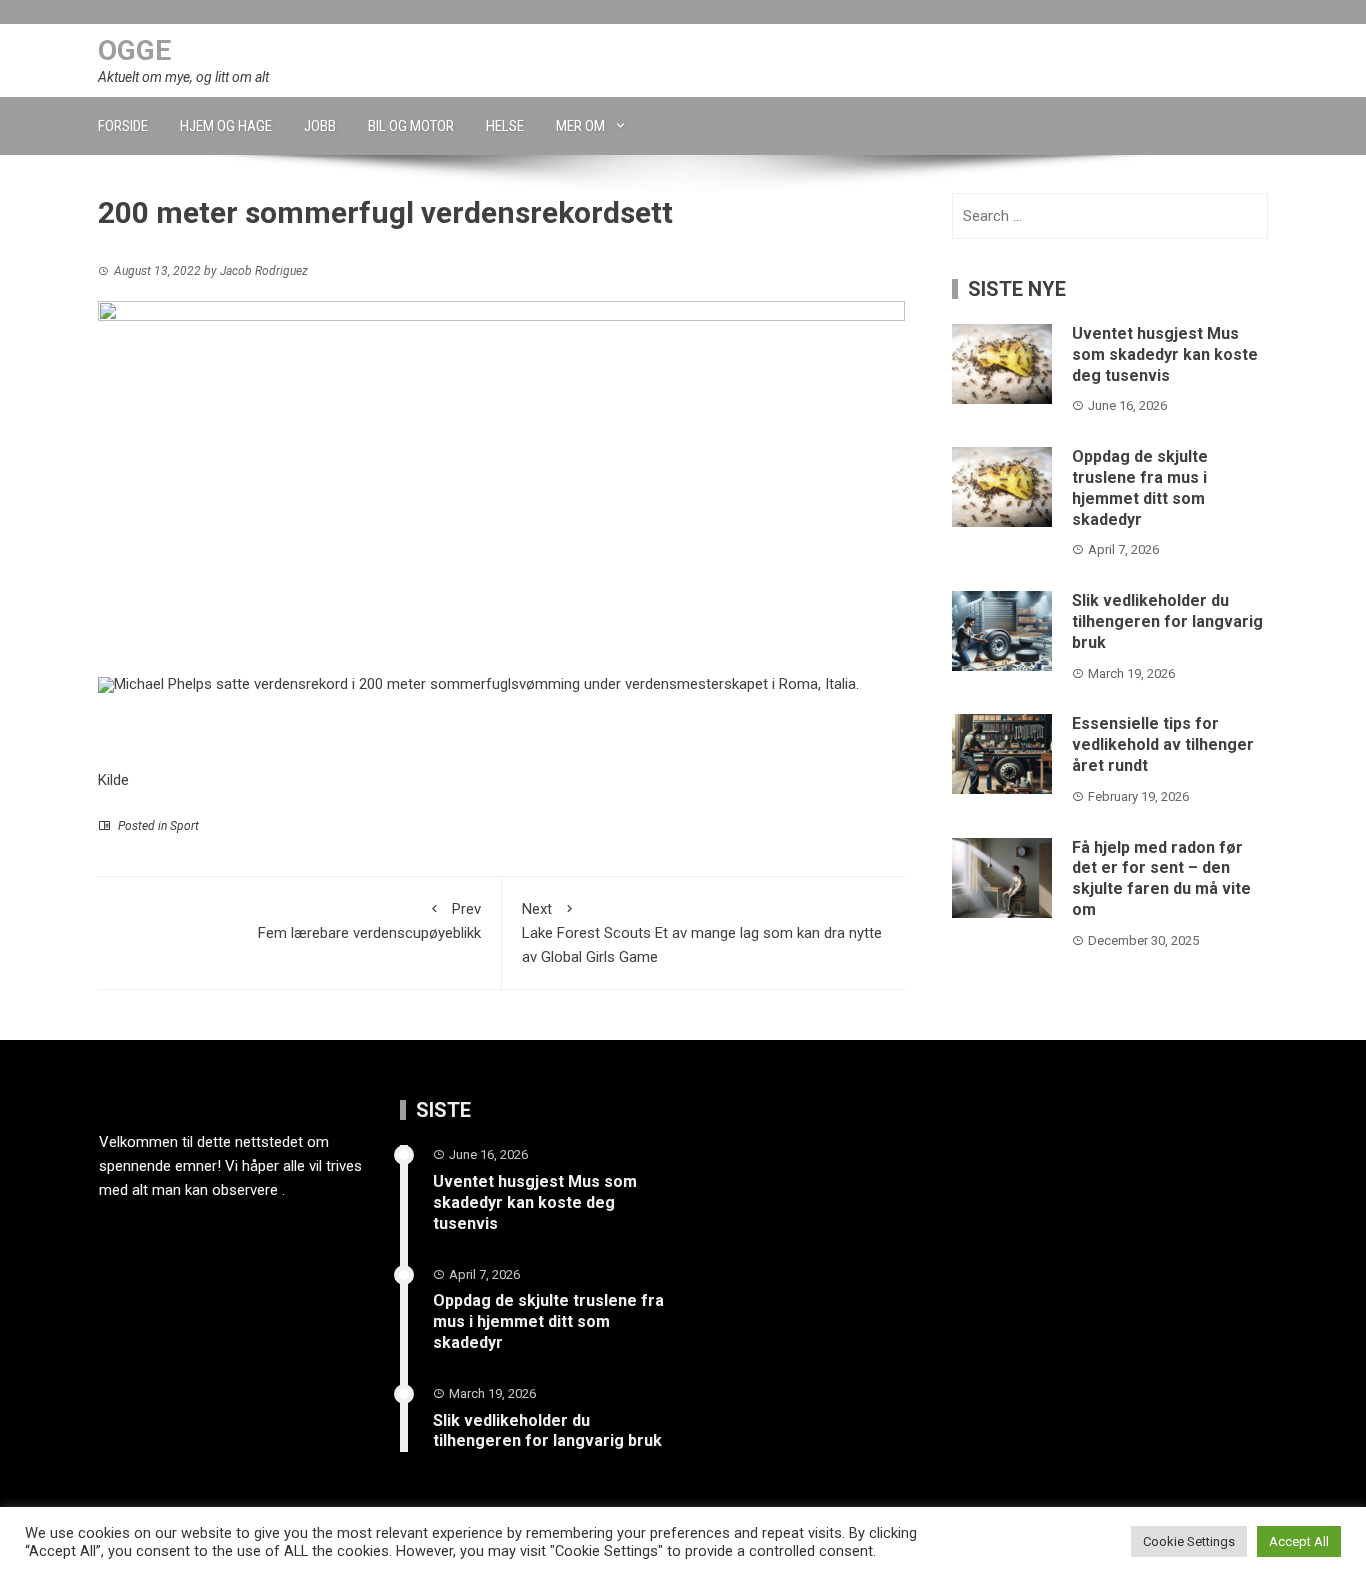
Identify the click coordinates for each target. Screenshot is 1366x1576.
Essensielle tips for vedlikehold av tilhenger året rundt (1163, 744)
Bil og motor (411, 126)
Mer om (580, 126)
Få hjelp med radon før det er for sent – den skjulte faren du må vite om (1161, 878)
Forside (123, 126)
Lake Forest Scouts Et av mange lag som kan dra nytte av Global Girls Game (702, 933)
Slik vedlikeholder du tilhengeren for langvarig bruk (1167, 621)
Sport (184, 826)
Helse (505, 126)
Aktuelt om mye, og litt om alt (183, 77)
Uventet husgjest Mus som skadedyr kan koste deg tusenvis (1165, 354)
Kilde (113, 780)
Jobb (320, 126)
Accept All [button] (1299, 1541)
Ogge (134, 50)
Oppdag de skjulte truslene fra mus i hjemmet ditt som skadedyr (1140, 487)
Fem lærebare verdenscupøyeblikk (369, 921)
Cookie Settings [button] (1189, 1541)
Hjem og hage (226, 126)
